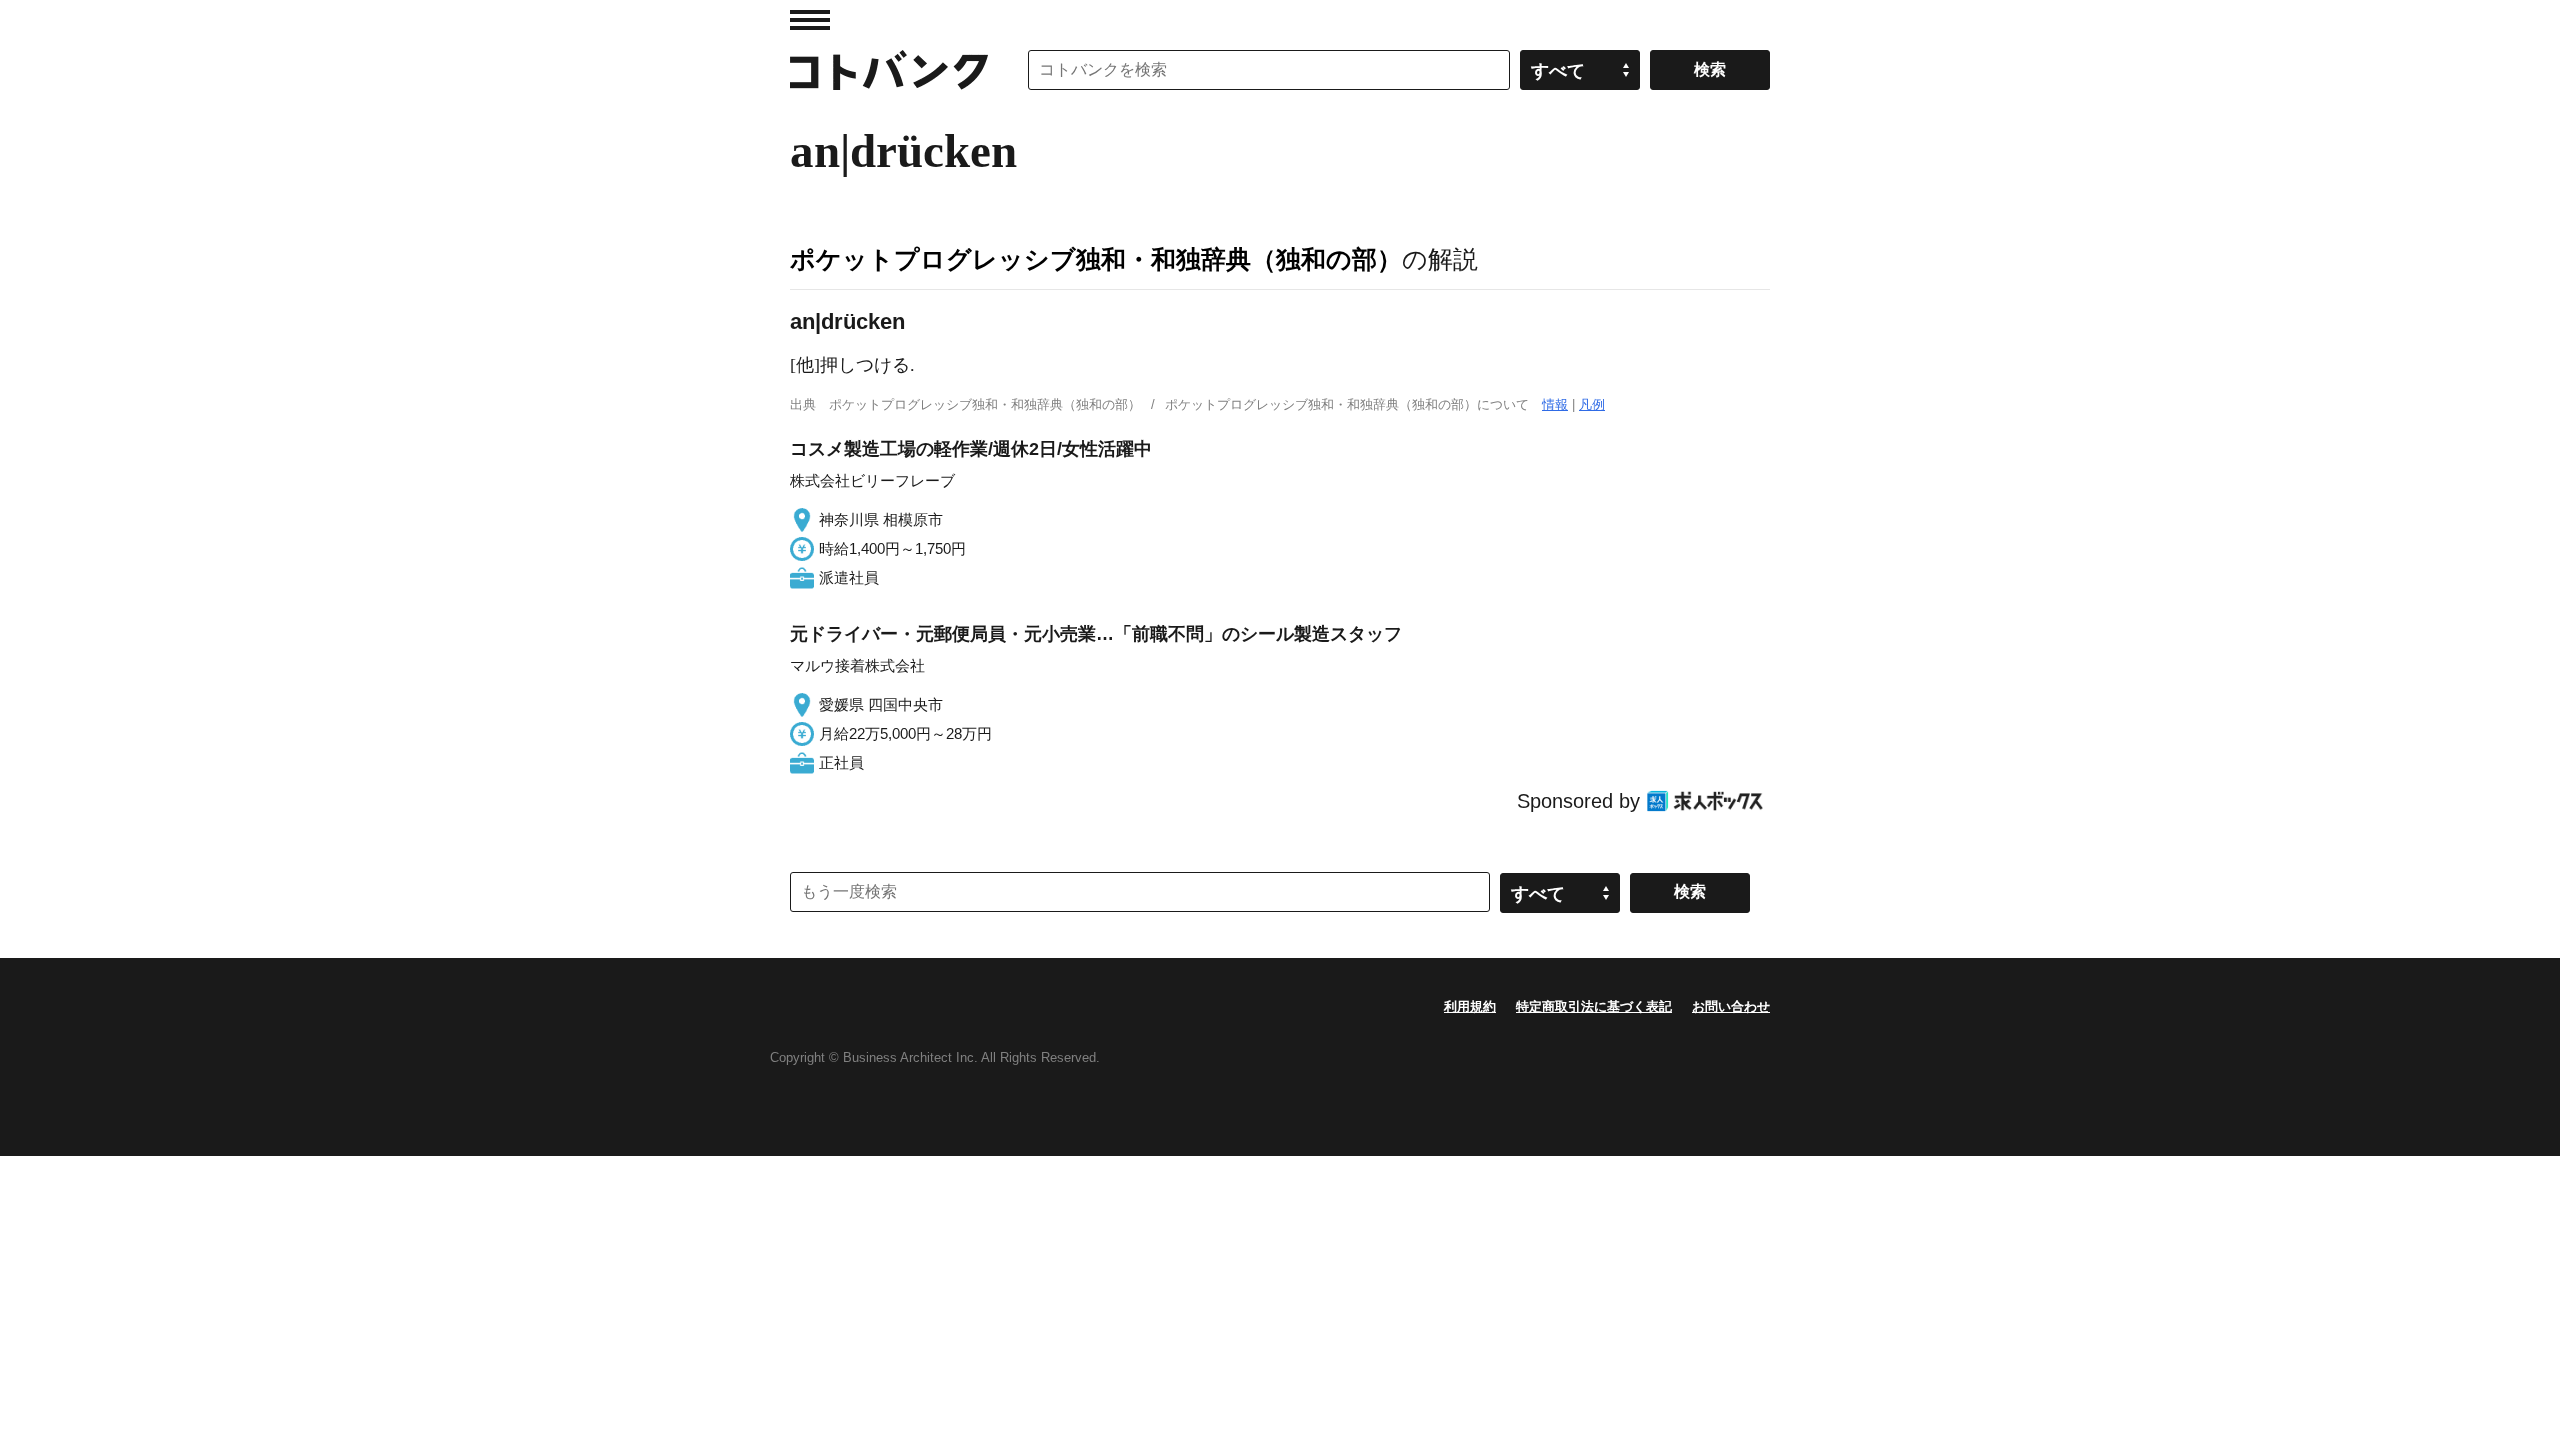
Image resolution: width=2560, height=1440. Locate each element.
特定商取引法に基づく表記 (1594, 1006)
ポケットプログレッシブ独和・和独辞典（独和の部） (1096, 259)
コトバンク (889, 70)
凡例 (1592, 404)
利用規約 (1470, 1006)
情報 (1555, 404)
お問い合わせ (1731, 1006)
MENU (810, 20)
